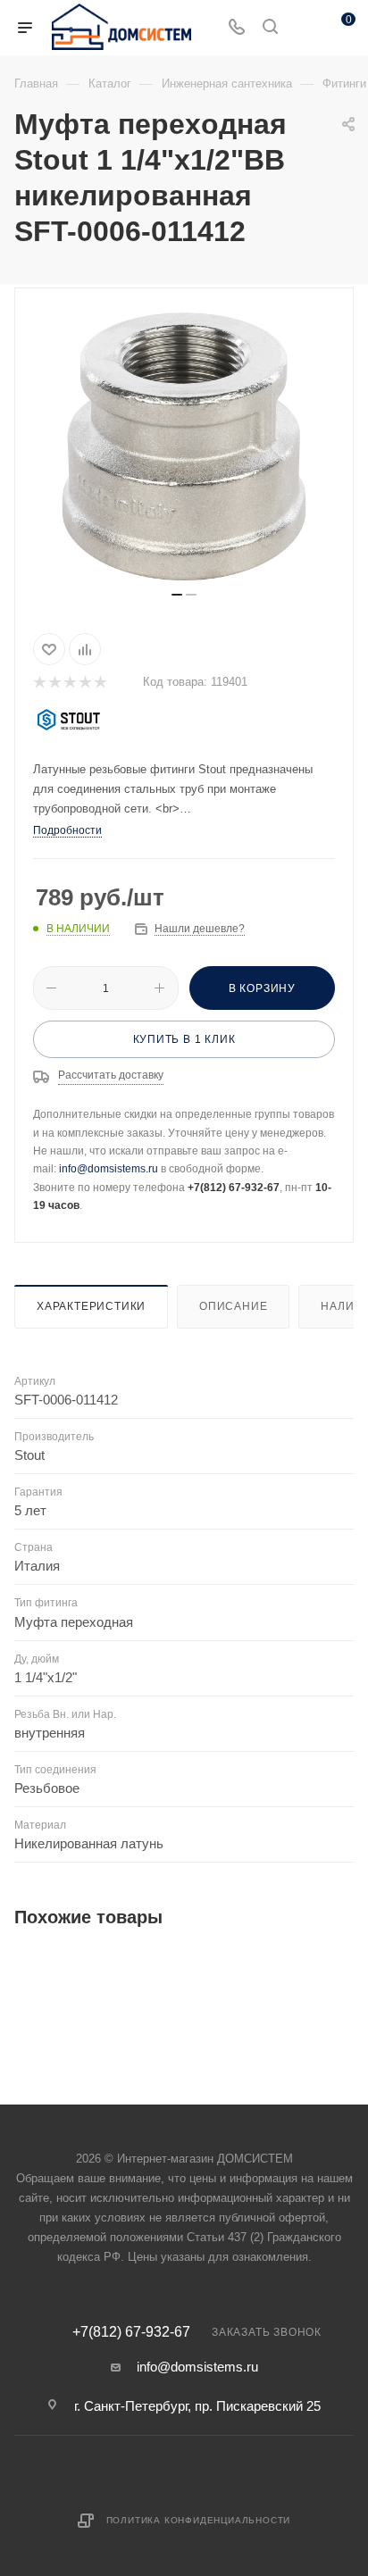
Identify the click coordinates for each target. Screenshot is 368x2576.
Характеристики (91, 1306)
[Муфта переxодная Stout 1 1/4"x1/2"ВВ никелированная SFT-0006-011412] (184, 446)
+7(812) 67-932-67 (131, 2332)
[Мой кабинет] (304, 28)
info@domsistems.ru (109, 1169)
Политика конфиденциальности (199, 2520)
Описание (233, 1306)
